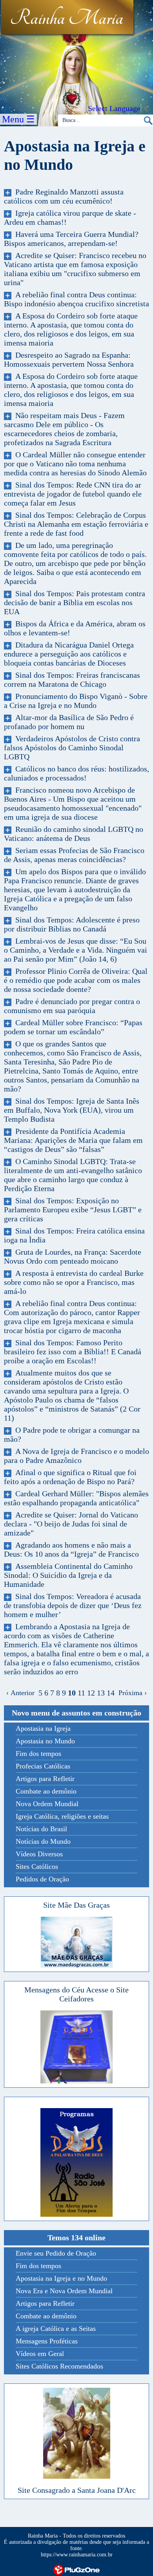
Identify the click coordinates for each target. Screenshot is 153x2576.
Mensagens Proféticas (47, 2341)
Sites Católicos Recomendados (59, 2366)
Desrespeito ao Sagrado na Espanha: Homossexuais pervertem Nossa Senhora (69, 359)
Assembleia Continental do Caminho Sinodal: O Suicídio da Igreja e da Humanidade (68, 1575)
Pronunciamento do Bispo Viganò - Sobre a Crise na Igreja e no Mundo (76, 701)
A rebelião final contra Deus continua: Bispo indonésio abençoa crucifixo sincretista (76, 299)
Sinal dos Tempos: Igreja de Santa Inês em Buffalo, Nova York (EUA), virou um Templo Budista (72, 1110)
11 (81, 1693)
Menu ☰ (18, 119)
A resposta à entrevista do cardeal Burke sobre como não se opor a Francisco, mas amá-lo (74, 1282)
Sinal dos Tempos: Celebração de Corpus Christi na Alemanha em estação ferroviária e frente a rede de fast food (76, 524)
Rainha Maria (66, 18)
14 (111, 1693)
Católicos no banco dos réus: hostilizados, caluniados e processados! (76, 773)
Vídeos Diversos (39, 1854)
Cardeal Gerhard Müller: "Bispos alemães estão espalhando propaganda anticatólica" (76, 1498)
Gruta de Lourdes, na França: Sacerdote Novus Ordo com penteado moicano (73, 1256)
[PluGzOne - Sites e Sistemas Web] (76, 2569)
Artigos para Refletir (45, 1779)
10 (72, 1693)
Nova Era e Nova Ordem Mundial (64, 2291)
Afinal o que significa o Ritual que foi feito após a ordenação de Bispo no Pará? (70, 1477)
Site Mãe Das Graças (76, 1905)
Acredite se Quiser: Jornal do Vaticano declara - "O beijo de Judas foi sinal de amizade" (71, 1524)
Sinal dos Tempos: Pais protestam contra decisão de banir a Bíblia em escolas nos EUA (75, 602)
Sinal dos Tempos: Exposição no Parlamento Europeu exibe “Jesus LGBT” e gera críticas (73, 1210)
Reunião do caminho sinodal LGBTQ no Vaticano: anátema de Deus (74, 834)
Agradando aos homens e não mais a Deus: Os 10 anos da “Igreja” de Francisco (71, 1549)
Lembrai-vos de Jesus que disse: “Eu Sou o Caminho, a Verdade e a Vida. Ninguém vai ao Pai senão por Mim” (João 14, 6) (76, 950)
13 (101, 1693)
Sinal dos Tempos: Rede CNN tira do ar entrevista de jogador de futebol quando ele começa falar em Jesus (73, 494)
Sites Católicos (37, 1867)
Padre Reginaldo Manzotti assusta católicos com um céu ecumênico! (64, 196)
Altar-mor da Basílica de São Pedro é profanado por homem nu (69, 722)
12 (91, 1693)
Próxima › (131, 1693)
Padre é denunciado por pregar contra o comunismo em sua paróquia (72, 1006)
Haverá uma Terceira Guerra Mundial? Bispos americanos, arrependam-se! (71, 239)
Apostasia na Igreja (43, 1728)
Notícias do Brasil (41, 1829)
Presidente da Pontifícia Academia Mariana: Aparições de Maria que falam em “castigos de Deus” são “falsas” (73, 1140)
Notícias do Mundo (43, 1841)
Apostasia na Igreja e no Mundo (61, 2278)
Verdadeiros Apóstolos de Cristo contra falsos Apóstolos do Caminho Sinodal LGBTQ (72, 748)
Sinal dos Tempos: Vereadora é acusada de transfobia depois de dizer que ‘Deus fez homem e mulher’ (73, 1605)
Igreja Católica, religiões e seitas (62, 1816)
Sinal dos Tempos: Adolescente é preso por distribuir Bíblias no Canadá (72, 924)
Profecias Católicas (43, 1766)
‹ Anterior (22, 1693)
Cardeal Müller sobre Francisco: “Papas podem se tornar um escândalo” (73, 1027)
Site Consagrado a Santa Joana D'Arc (77, 2490)
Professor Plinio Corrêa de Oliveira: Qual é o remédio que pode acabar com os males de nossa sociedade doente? (76, 980)
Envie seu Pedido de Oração (56, 2253)
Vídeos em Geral (40, 2354)
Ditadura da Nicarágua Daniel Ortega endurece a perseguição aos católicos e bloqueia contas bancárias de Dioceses (69, 654)
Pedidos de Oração (42, 1879)
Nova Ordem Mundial (47, 1804)
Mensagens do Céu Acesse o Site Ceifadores (76, 1994)
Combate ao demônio (46, 1791)
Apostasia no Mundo (45, 1741)
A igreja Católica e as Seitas (56, 2329)
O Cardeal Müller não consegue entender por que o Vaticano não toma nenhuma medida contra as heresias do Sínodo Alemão (75, 464)
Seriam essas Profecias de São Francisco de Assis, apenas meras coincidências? (74, 855)
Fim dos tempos (38, 1754)
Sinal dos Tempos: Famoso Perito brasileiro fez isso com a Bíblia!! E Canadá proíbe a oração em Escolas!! (73, 1352)
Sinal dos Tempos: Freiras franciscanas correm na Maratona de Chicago (72, 679)
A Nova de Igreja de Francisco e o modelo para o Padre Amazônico (76, 1456)
